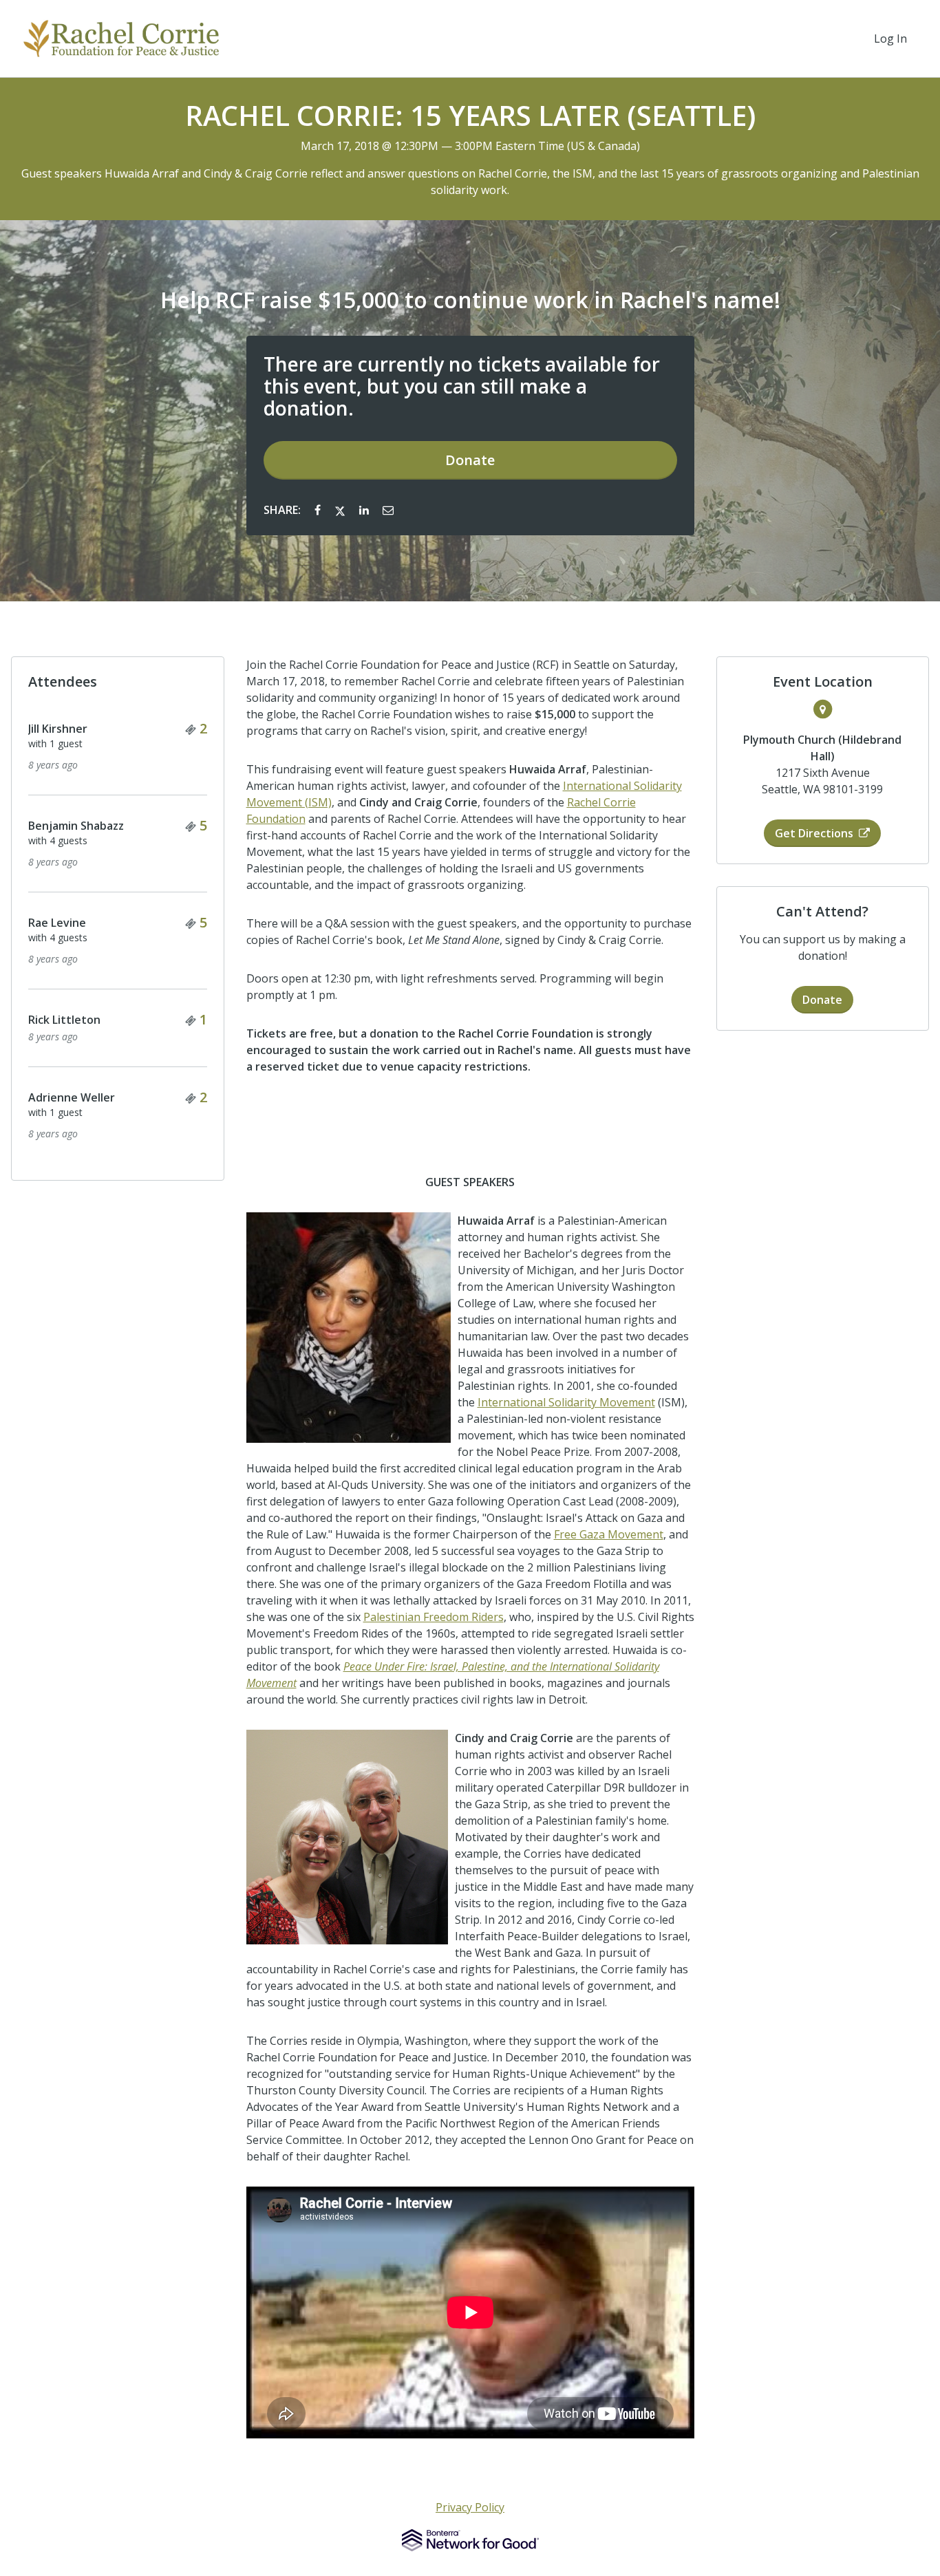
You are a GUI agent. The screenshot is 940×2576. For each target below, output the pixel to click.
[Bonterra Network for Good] (470, 2540)
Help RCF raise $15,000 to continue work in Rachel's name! (470, 300)
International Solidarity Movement (566, 1402)
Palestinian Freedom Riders (434, 1617)
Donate (470, 460)
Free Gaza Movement (609, 1534)
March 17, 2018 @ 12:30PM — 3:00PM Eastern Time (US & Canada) (470, 146)
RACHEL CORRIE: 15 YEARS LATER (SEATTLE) (470, 116)
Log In (890, 39)
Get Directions (814, 833)
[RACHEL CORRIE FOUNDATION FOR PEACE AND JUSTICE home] (121, 39)
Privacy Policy (470, 2507)
